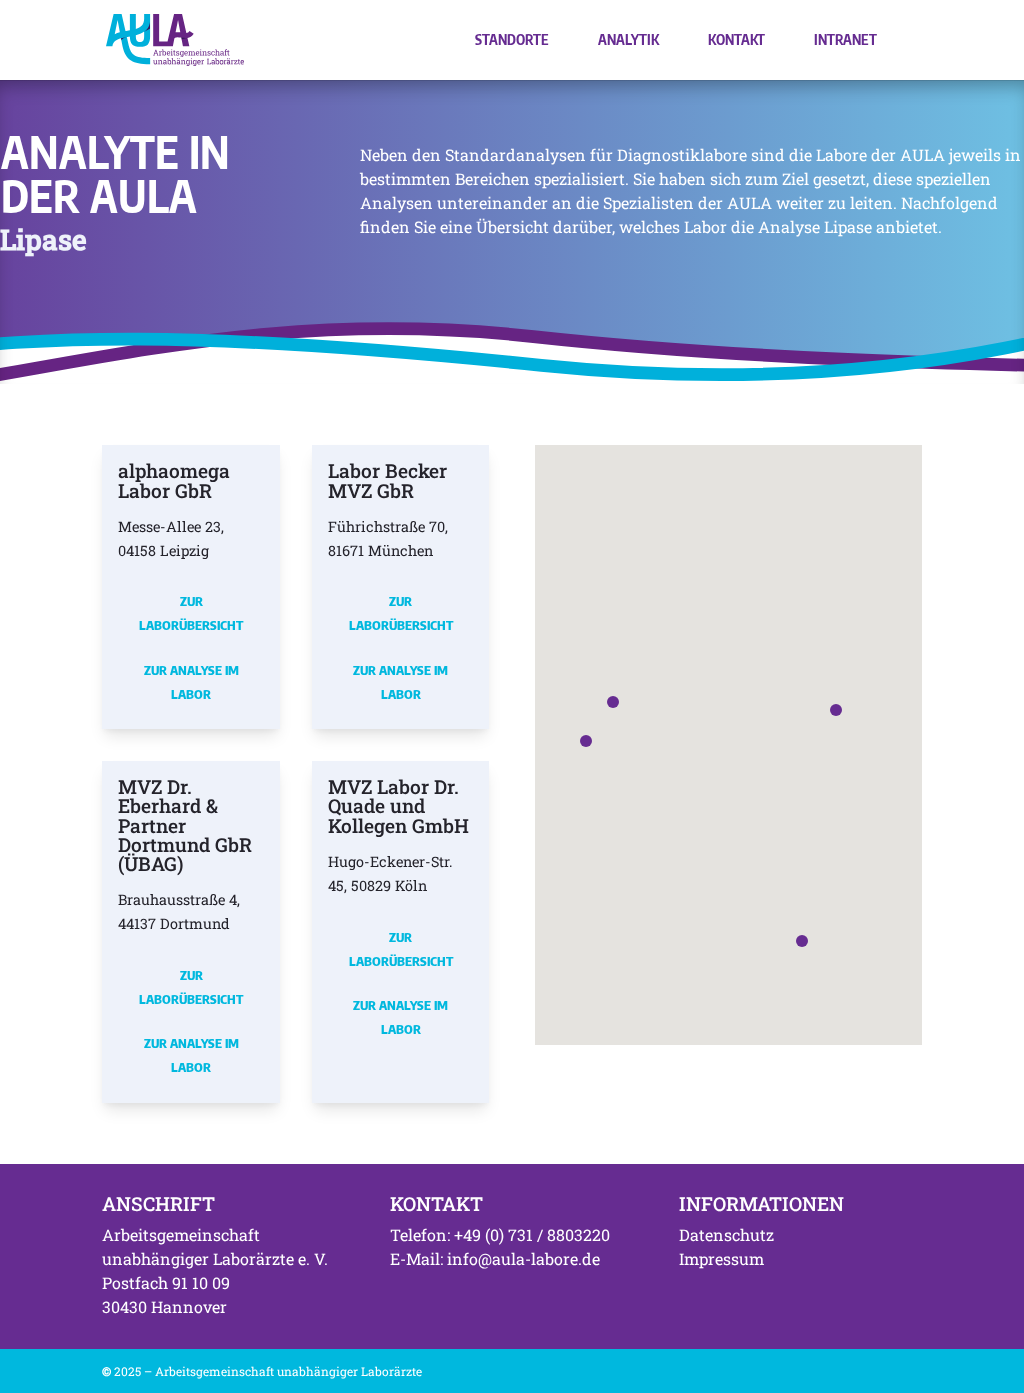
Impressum (721, 1258)
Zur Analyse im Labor (191, 682)
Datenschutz (726, 1234)
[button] (613, 702)
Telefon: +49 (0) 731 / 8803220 (500, 1234)
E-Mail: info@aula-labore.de (495, 1258)
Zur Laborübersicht (191, 613)
